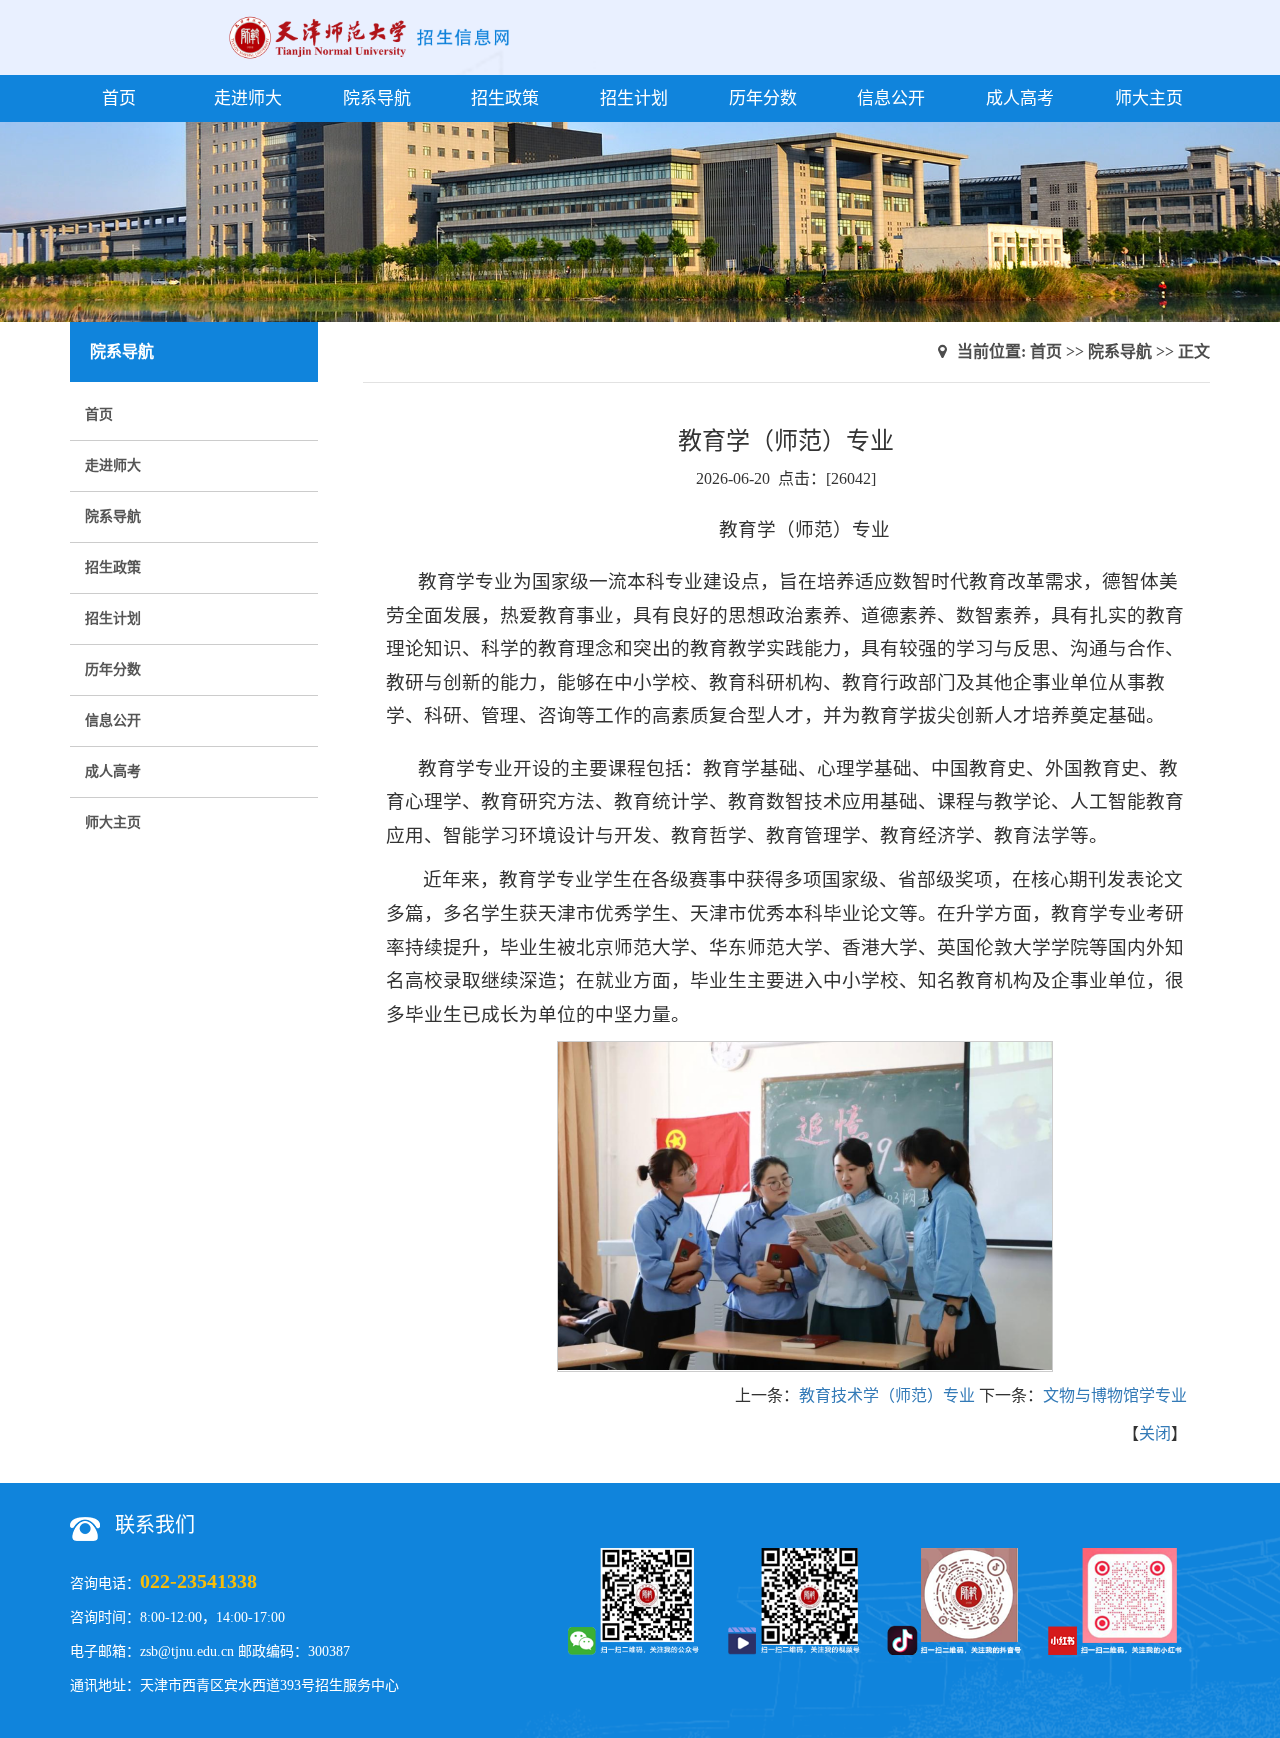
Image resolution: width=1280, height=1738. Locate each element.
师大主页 (1149, 98)
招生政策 (505, 98)
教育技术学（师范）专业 (887, 1395)
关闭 (1155, 1433)
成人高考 (1020, 98)
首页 (119, 98)
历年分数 (763, 98)
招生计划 (634, 98)
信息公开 (891, 98)
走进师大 (248, 98)
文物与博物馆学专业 (1115, 1395)
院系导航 (377, 98)
